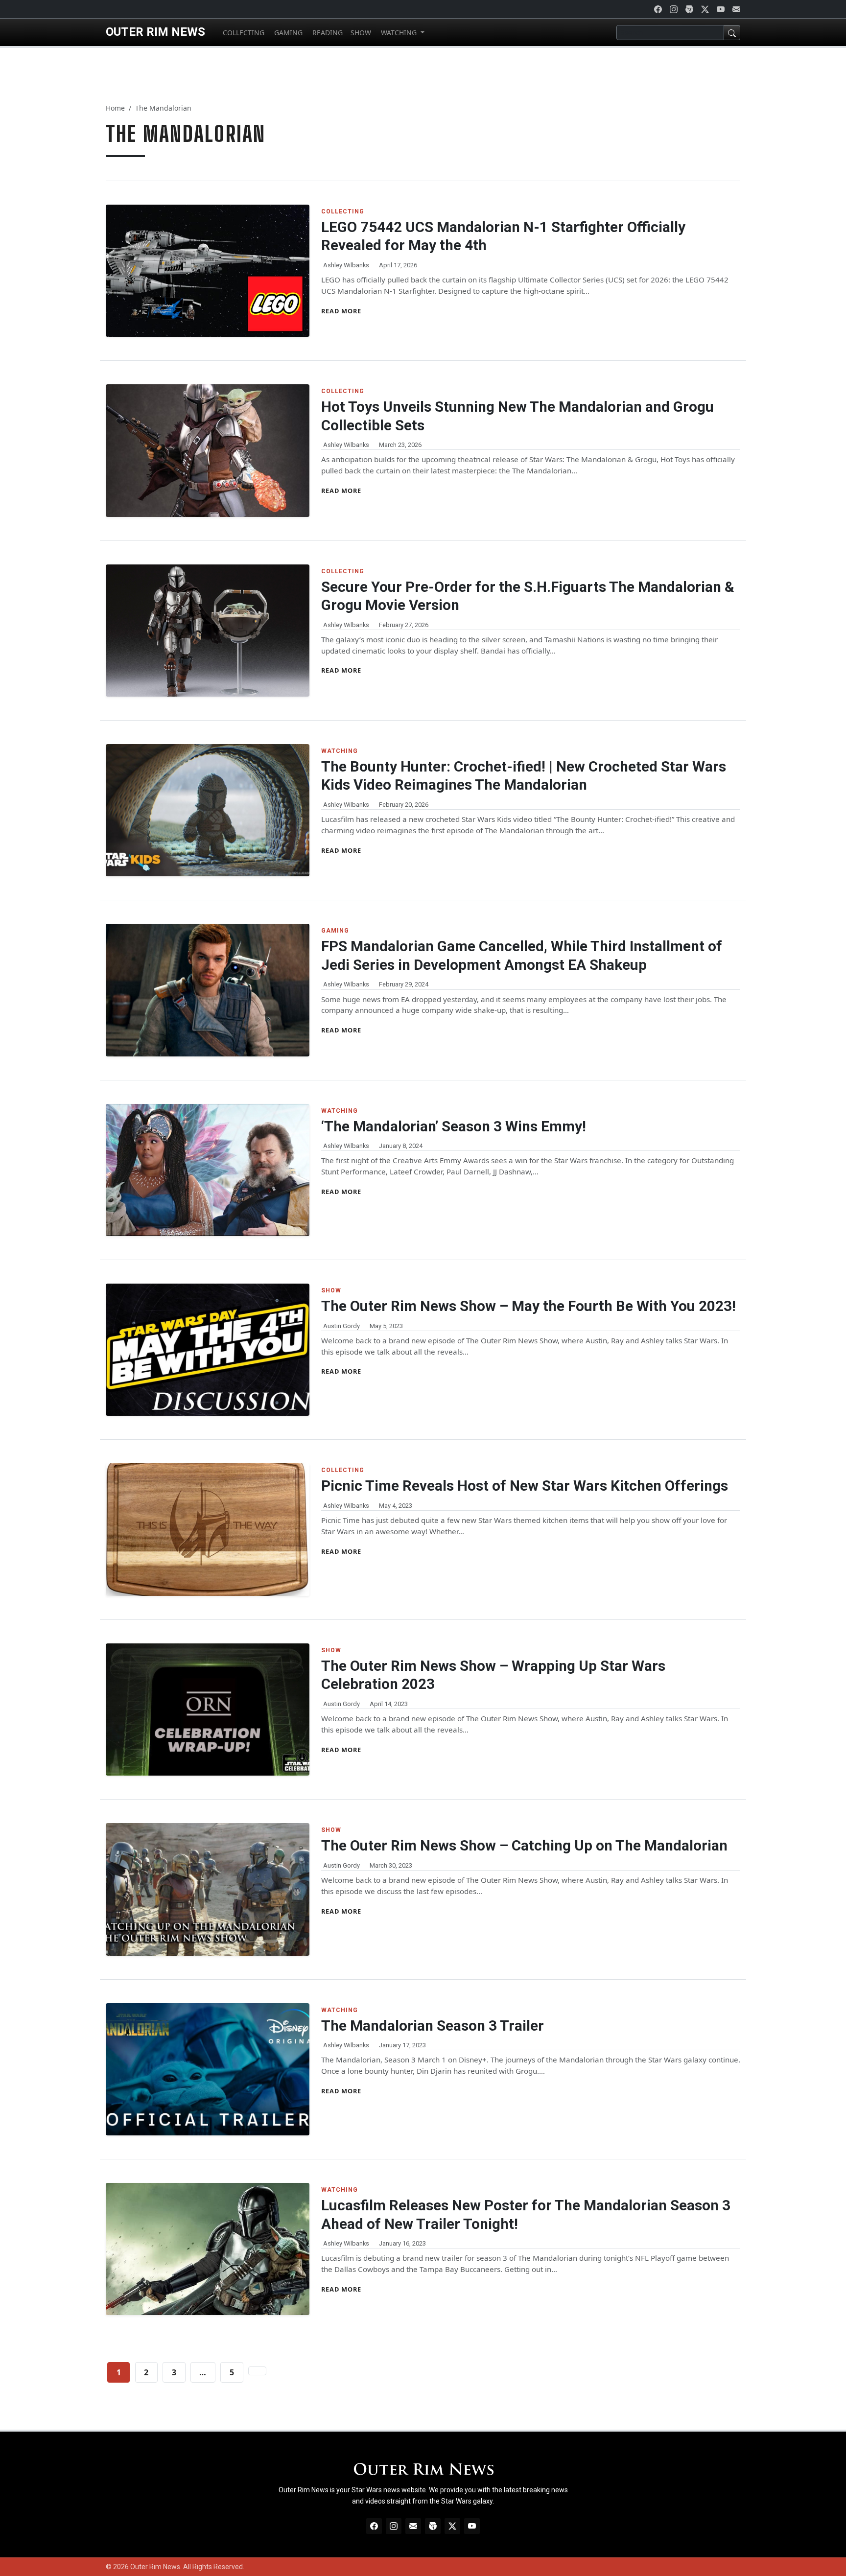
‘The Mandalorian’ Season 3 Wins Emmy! (454, 1126)
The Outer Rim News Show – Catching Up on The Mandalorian (524, 1846)
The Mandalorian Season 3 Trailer (433, 2026)
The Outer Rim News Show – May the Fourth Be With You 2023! (529, 1306)
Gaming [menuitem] (287, 33)
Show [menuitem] (361, 33)
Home (115, 108)
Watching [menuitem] (399, 33)
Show (331, 1290)
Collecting (343, 211)
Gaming (335, 931)
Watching (340, 751)
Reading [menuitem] (327, 33)
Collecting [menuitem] (243, 33)
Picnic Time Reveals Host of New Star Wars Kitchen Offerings (525, 1486)
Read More (341, 311)
